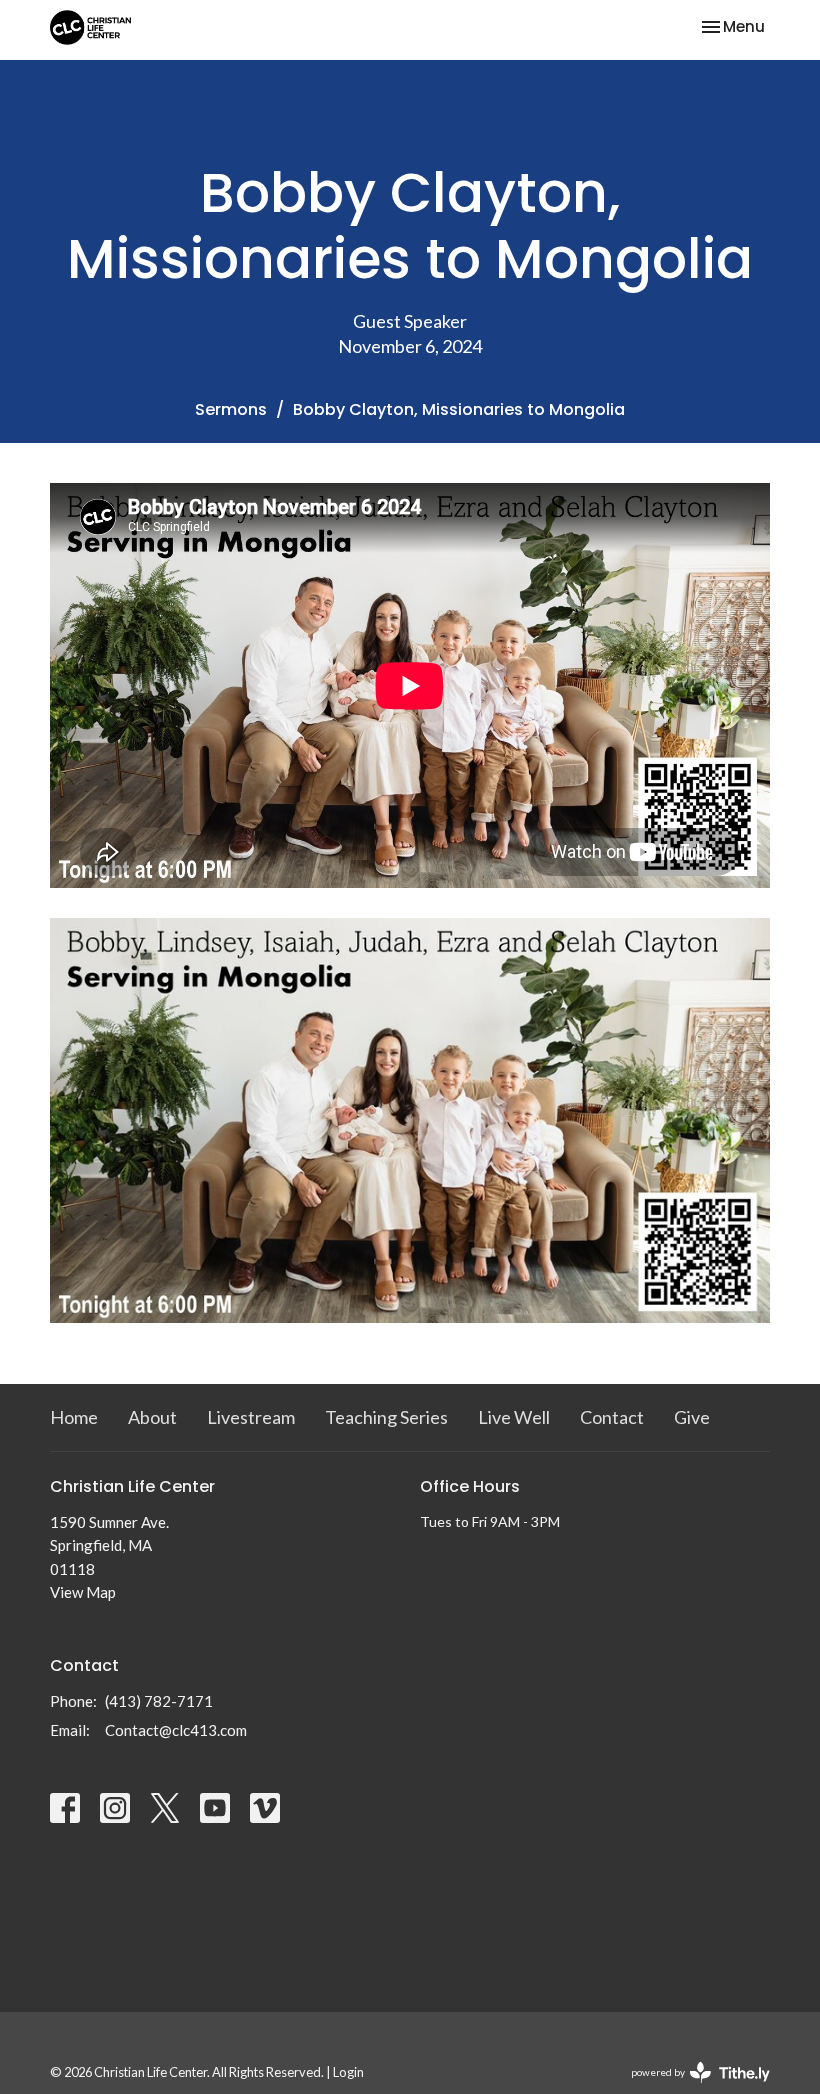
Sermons (231, 409)
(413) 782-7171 (159, 1701)
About (152, 1417)
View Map (83, 1592)
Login (348, 2072)
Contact (612, 1417)
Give (692, 1417)
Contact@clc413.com (176, 1730)
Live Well (514, 1417)
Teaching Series (386, 1417)
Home (74, 1417)
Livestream (251, 1417)
